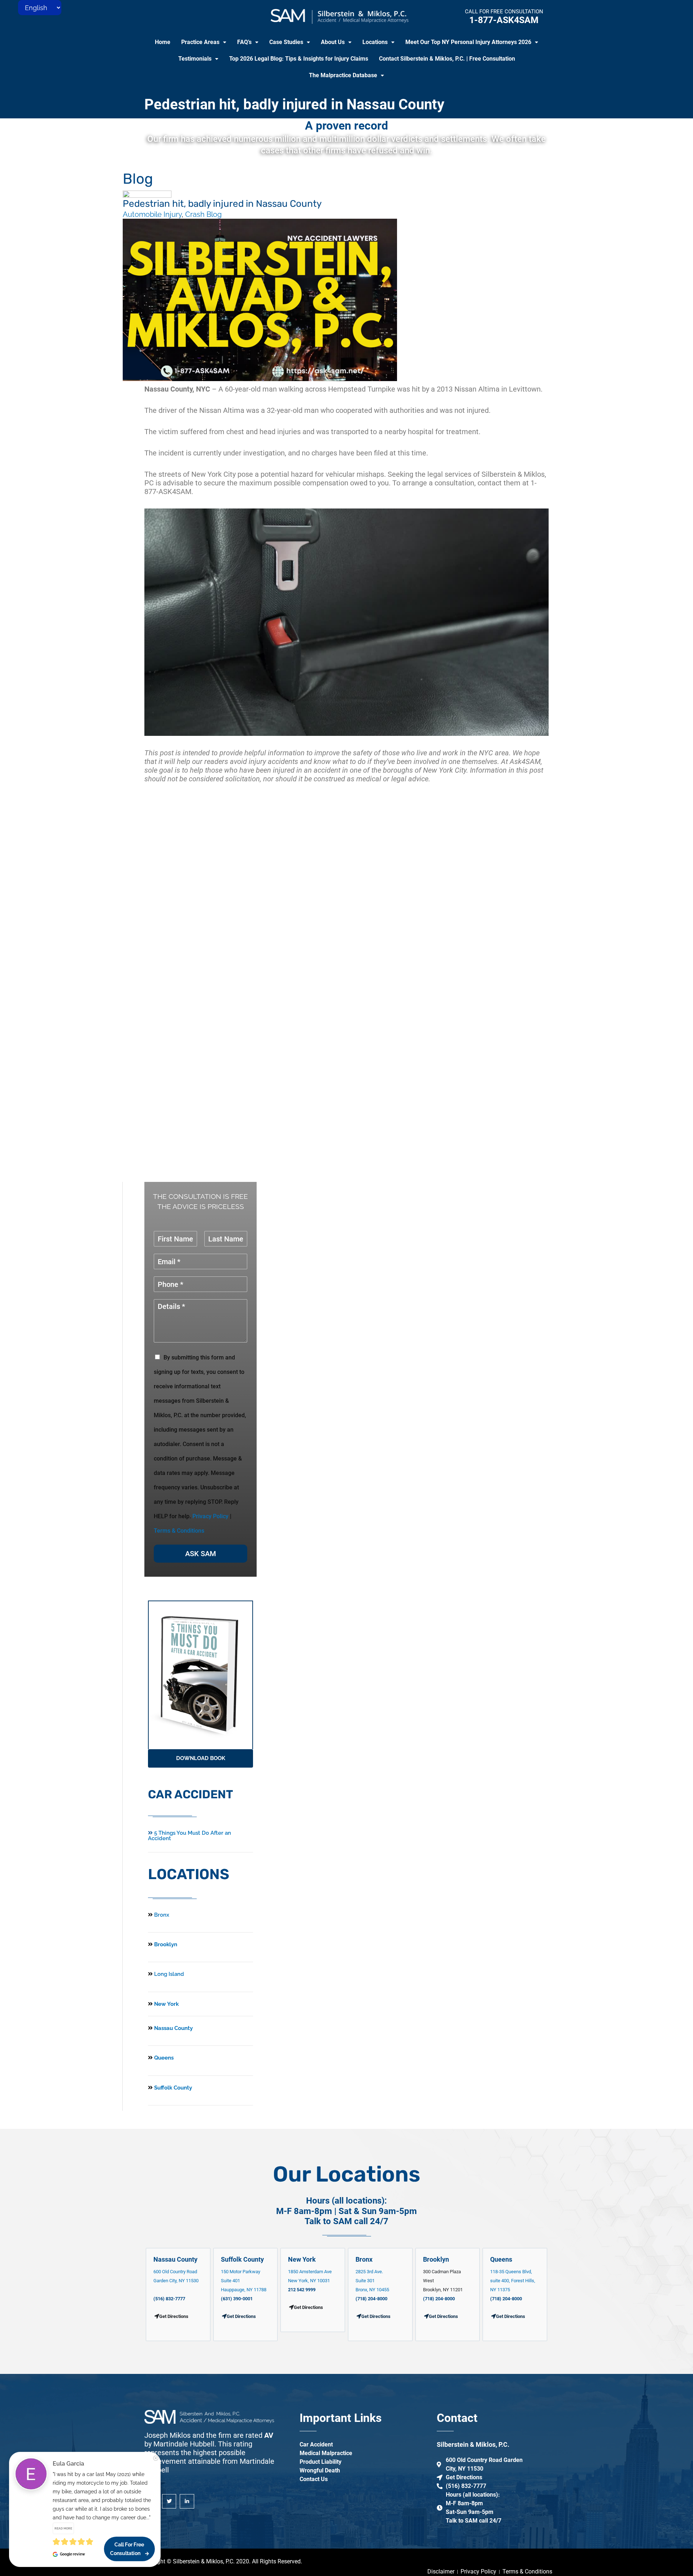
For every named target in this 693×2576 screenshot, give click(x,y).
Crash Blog (203, 214)
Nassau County (173, 2028)
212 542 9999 (302, 2290)
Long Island (169, 1974)
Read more (63, 2528)
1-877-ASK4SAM (504, 20)
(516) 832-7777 (169, 2299)
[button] (204, 42)
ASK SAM (201, 1554)
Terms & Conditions (179, 1531)
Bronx (162, 1915)
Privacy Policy (210, 1516)
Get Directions (241, 2316)
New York (166, 2004)
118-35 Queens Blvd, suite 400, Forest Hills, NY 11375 (513, 2281)
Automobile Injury (152, 214)
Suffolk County (172, 2088)
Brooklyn (165, 1944)
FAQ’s (244, 42)
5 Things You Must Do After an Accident (189, 1836)
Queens (163, 2058)
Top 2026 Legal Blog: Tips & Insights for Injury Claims (299, 59)
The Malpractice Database (343, 75)
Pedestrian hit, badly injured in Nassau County (294, 104)
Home (163, 42)
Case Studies (286, 42)
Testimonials (195, 59)
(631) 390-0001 (237, 2299)
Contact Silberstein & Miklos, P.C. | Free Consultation (447, 59)
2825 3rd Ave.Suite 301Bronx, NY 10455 (372, 2281)
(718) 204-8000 (371, 2299)
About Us (333, 42)
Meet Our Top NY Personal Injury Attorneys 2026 (468, 42)
